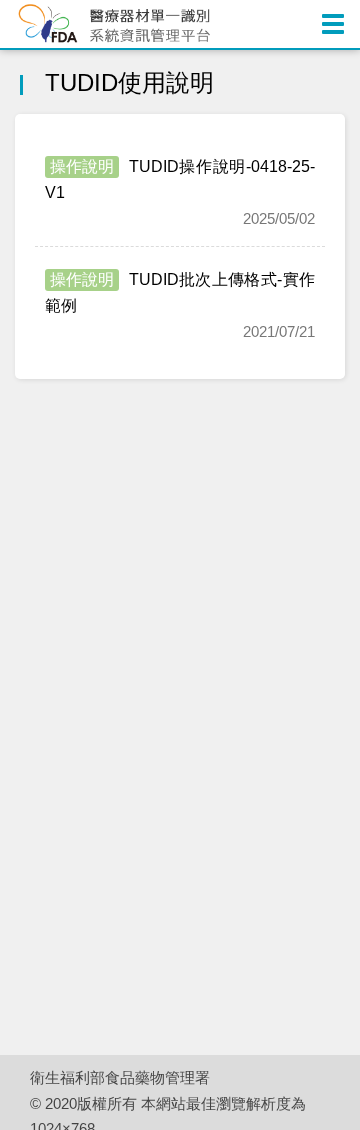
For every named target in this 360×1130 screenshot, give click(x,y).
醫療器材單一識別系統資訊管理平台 (120, 24)
